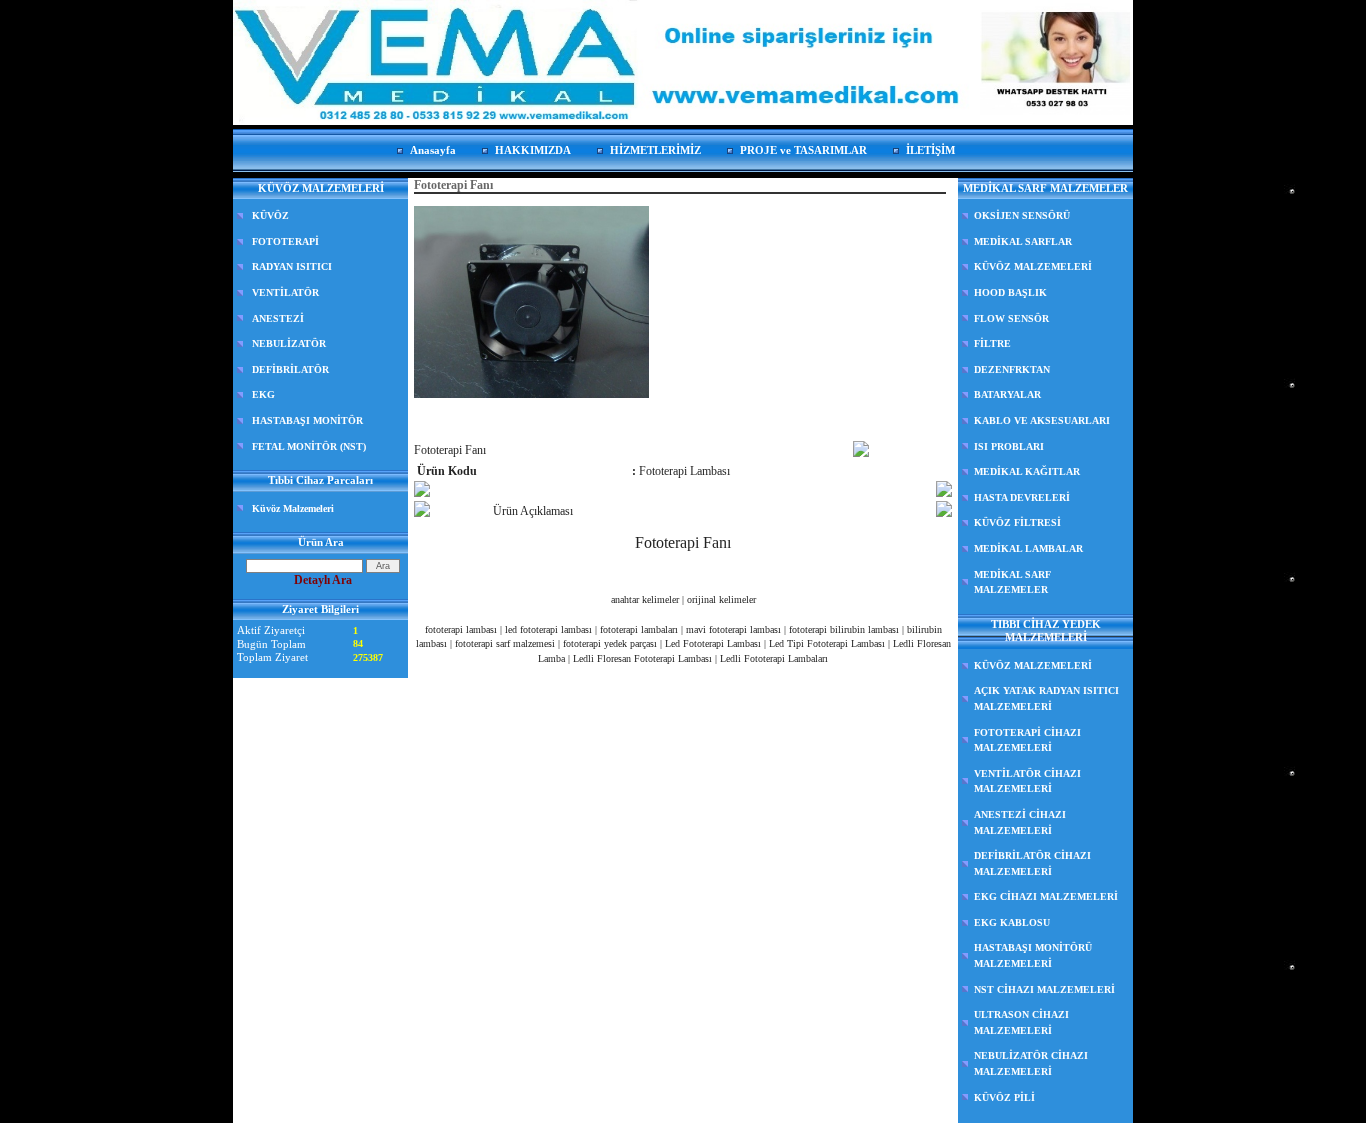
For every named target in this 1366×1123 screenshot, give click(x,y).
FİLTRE (992, 343)
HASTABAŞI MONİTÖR (307, 420)
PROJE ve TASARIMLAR (803, 150)
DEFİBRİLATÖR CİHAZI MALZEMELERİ (1032, 863)
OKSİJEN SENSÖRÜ (1022, 215)
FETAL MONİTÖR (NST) (309, 446)
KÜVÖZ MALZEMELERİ (1033, 266)
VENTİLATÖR (285, 292)
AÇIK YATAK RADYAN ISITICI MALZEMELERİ (1046, 698)
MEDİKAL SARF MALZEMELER (1012, 582)
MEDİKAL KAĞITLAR (1027, 471)
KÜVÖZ (270, 215)
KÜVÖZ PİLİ (1004, 1097)
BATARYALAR (1007, 394)
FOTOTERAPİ (285, 241)
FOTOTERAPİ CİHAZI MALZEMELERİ (1027, 740)
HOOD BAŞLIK (1010, 292)
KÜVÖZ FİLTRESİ (1017, 522)
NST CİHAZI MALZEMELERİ (1044, 989)
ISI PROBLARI (1009, 446)
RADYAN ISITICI (292, 266)
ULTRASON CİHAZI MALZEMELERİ (1021, 1022)
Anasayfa (433, 150)
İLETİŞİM (930, 150)
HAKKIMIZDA (533, 150)
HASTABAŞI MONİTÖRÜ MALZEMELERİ (1033, 955)
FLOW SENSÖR (1011, 318)
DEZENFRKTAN (1012, 369)
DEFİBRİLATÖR (290, 369)
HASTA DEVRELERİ (1022, 497)
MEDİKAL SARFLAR (1023, 241)
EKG (263, 394)
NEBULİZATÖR (289, 343)
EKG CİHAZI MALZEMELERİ (1046, 896)
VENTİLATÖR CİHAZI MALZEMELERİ (1027, 781)
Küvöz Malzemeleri (293, 508)
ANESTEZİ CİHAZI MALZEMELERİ (1020, 822)
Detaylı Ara (323, 580)
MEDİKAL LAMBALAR (1028, 548)
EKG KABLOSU (1012, 922)
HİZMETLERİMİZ (655, 150)
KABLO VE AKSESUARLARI (1042, 420)
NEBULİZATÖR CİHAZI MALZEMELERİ (1031, 1063)
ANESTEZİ (278, 318)
